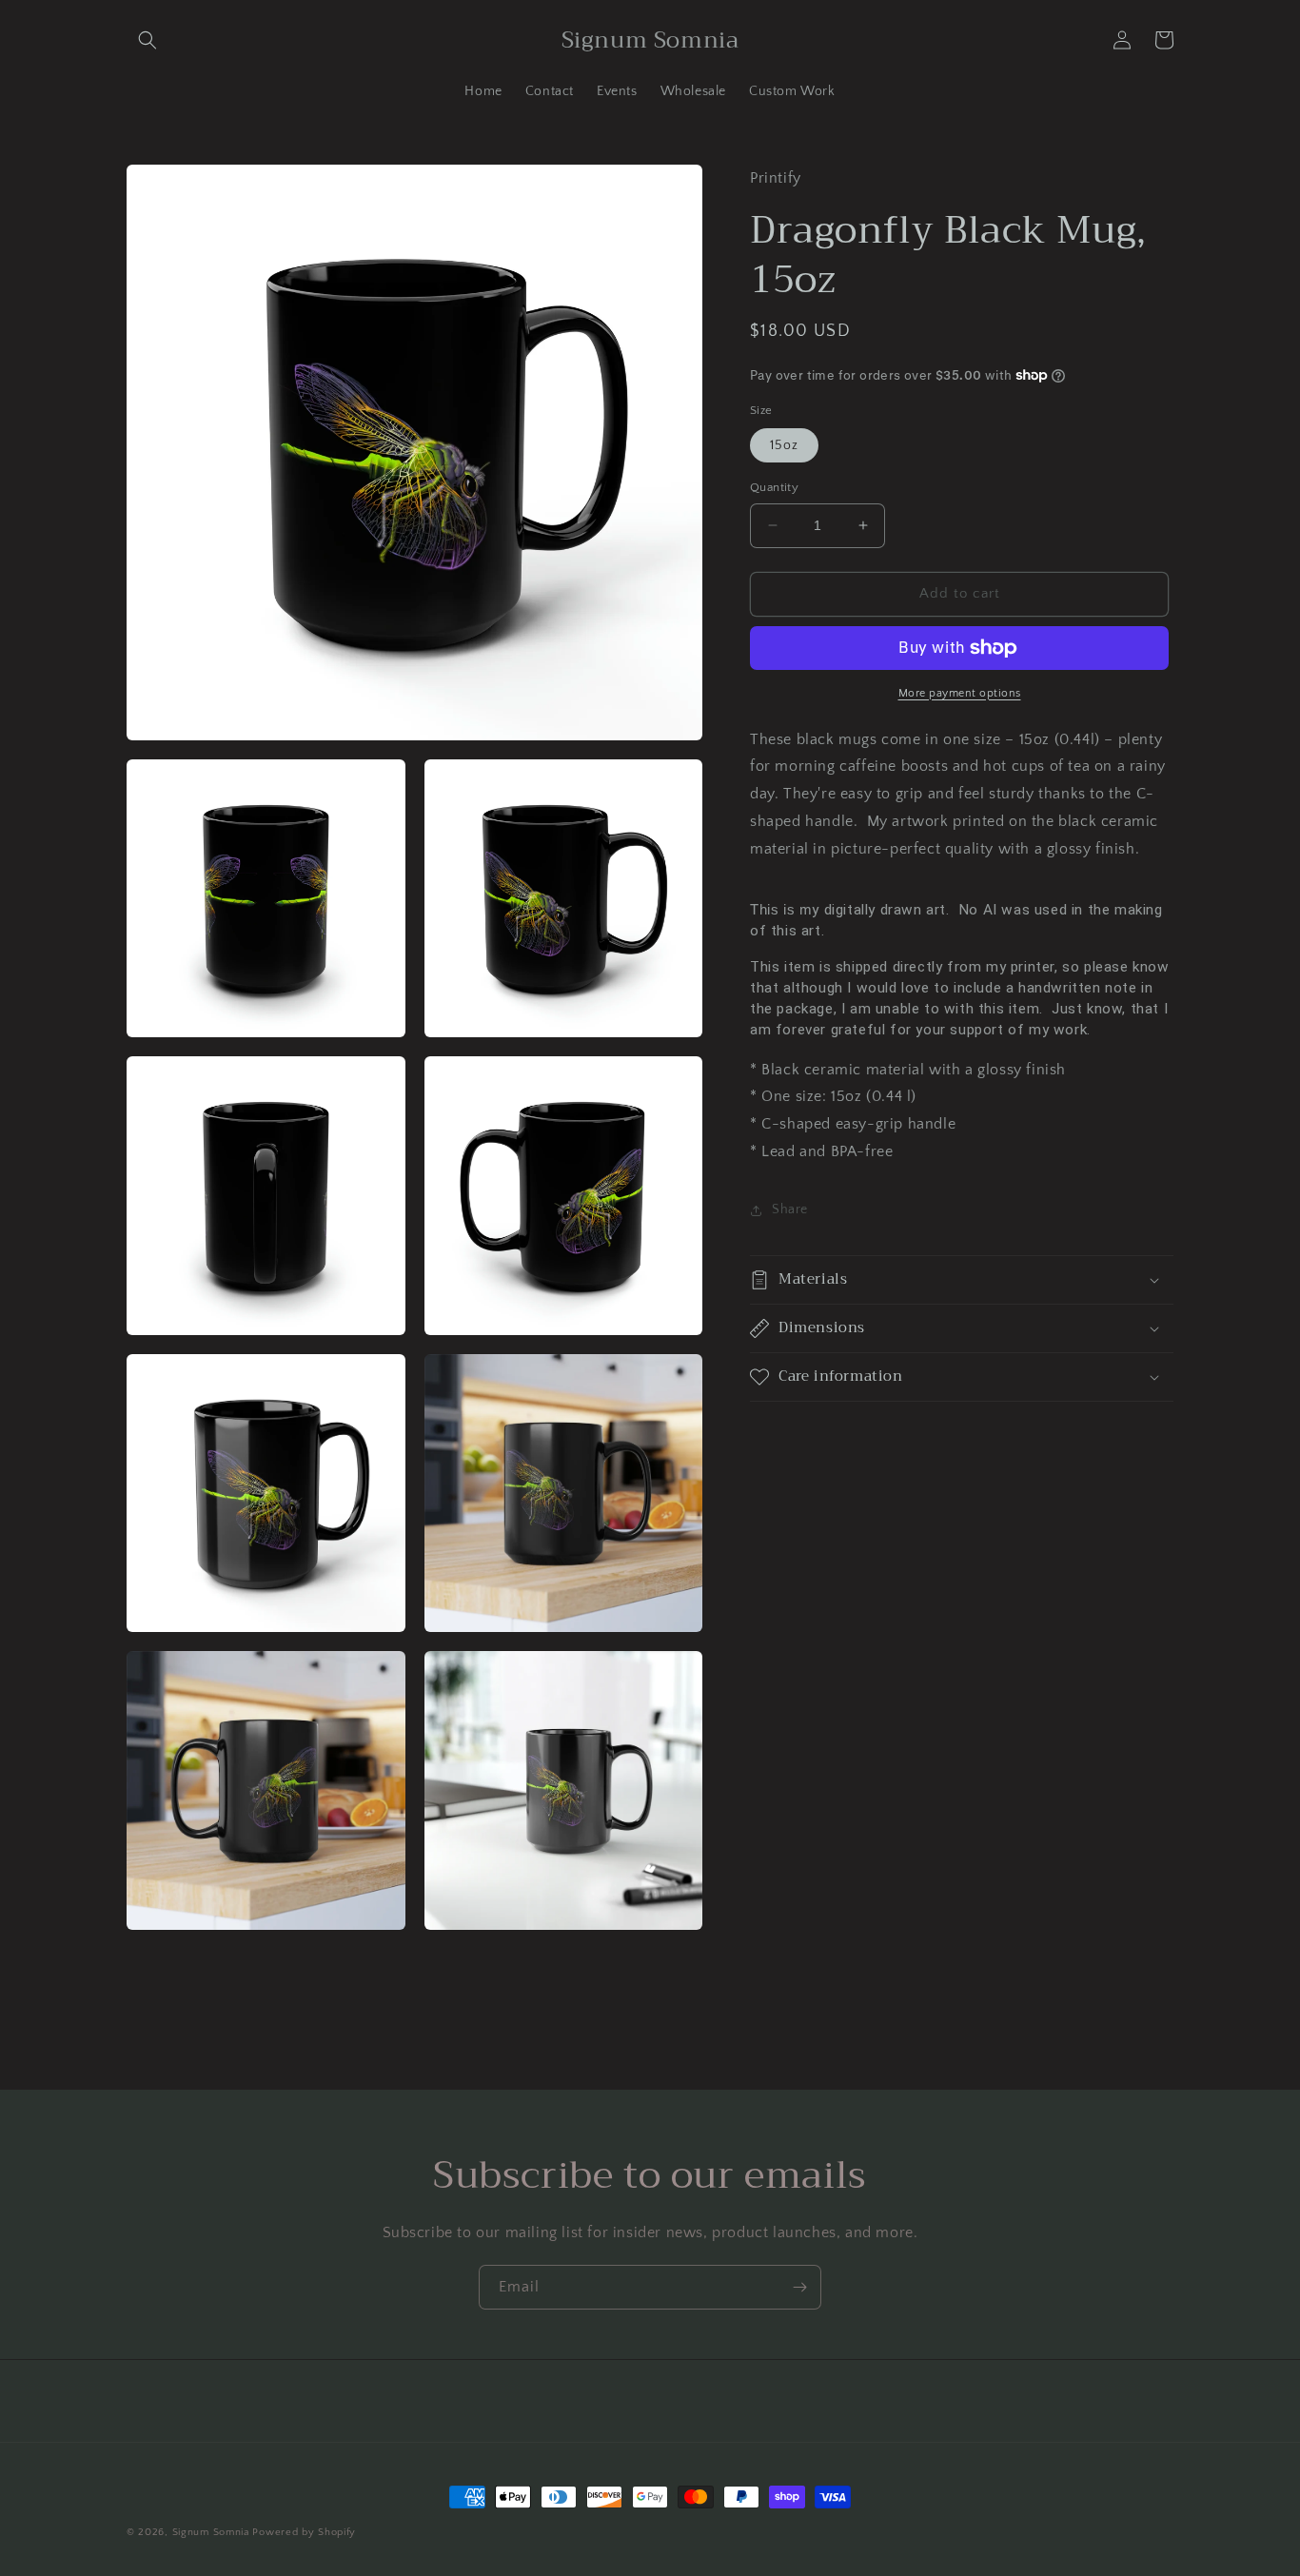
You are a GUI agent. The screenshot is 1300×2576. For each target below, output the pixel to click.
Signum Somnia (211, 2532)
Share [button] (790, 1209)
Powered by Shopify (304, 2532)
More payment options (960, 693)
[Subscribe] (799, 2287)
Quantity (774, 487)
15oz (784, 445)
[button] (148, 40)
